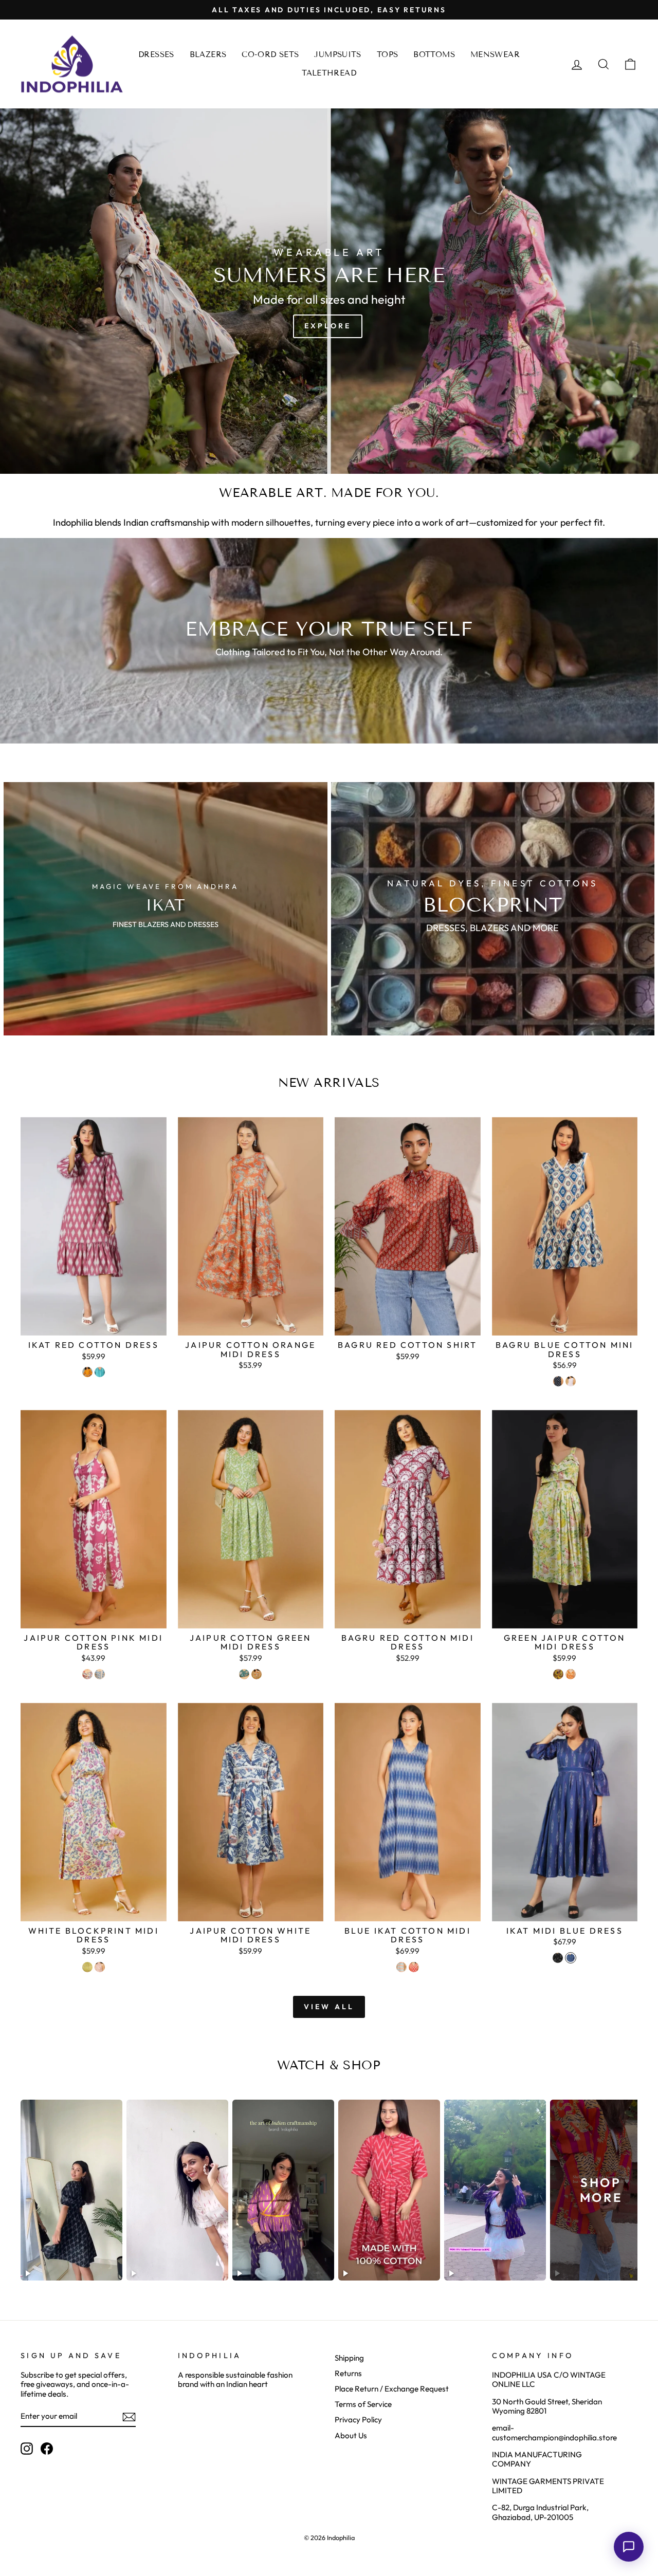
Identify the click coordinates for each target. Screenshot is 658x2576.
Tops (388, 54)
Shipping (349, 2358)
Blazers (208, 54)
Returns (348, 2373)
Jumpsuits (337, 54)
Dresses (156, 54)
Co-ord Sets (270, 54)
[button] (629, 2547)
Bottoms (434, 54)
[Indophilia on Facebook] (47, 2449)
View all (329, 2007)
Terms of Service (363, 2404)
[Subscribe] (129, 2417)
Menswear (495, 54)
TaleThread (329, 73)
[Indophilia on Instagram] (27, 2449)
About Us (351, 2435)
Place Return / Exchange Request (392, 2389)
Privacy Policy (358, 2420)
